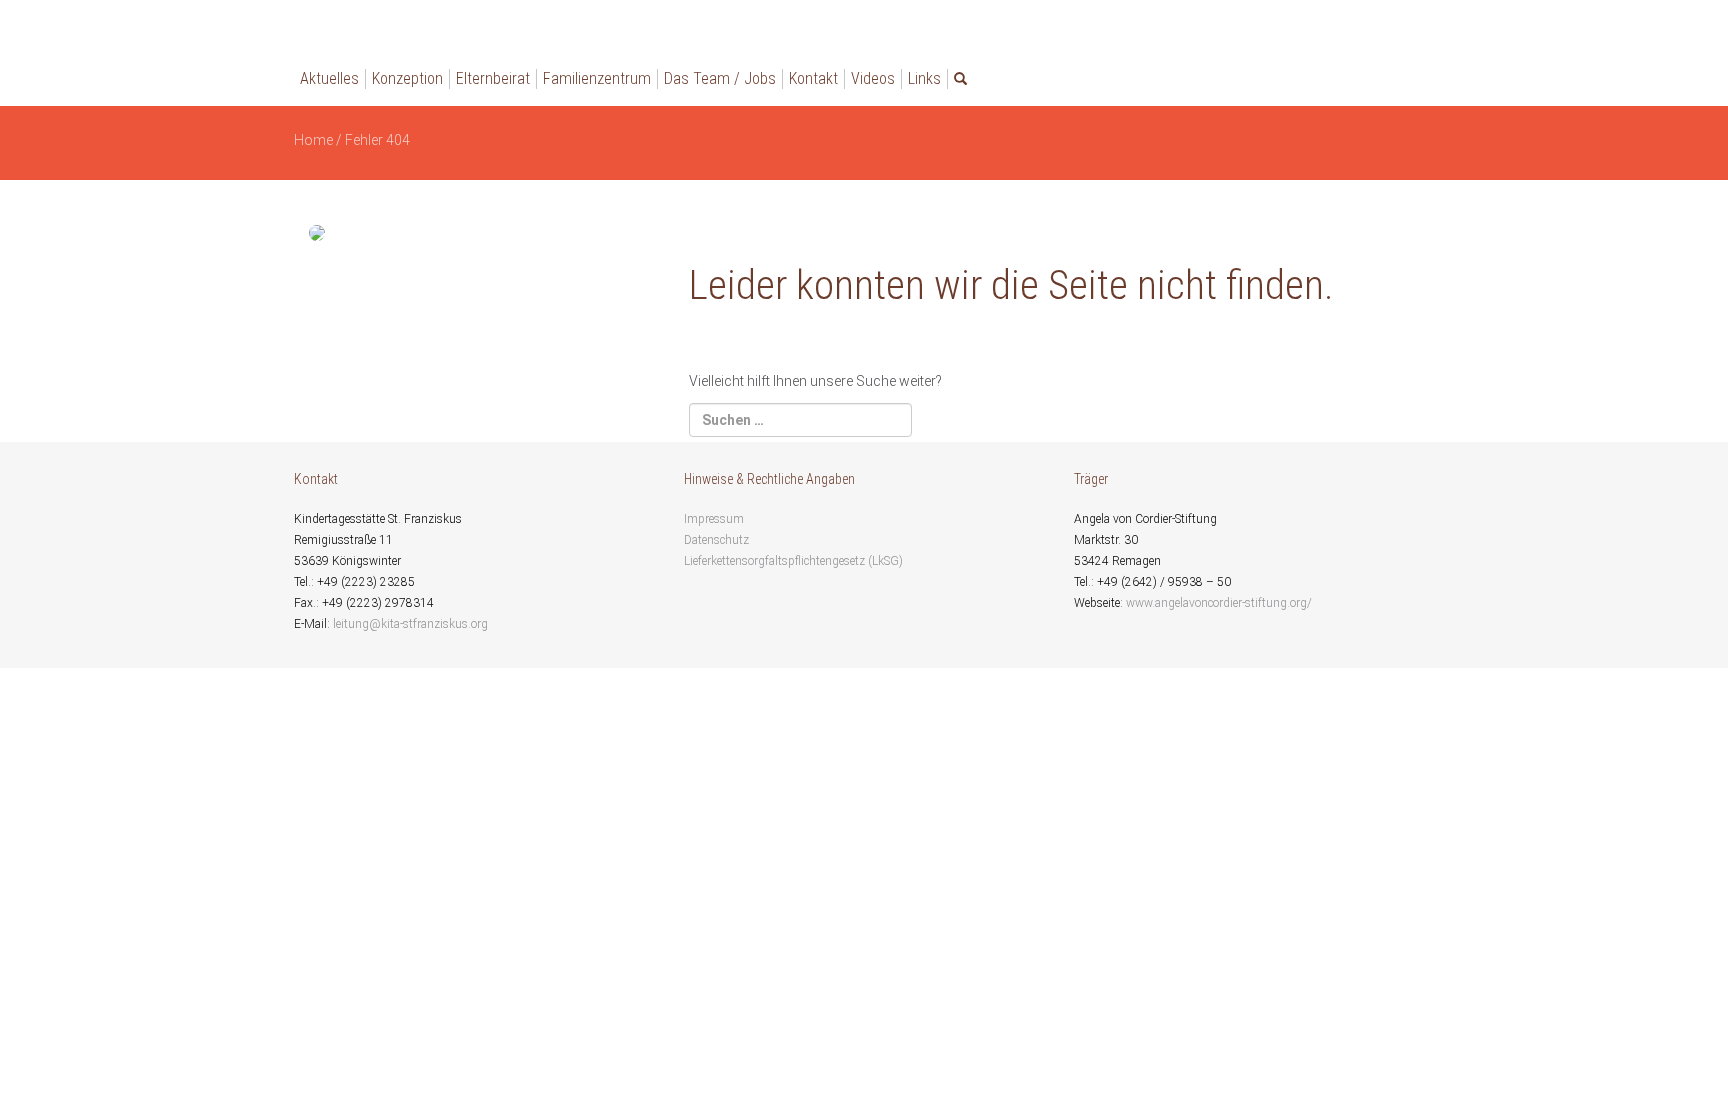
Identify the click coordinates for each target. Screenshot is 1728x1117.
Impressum (714, 519)
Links (924, 78)
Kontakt (813, 78)
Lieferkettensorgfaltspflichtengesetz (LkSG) (793, 561)
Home (313, 140)
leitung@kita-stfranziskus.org (410, 624)
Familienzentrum (597, 78)
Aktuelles (329, 78)
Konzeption (407, 78)
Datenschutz (716, 540)
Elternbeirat (493, 78)
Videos (873, 78)
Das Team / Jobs (720, 78)
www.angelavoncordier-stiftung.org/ (1219, 603)
